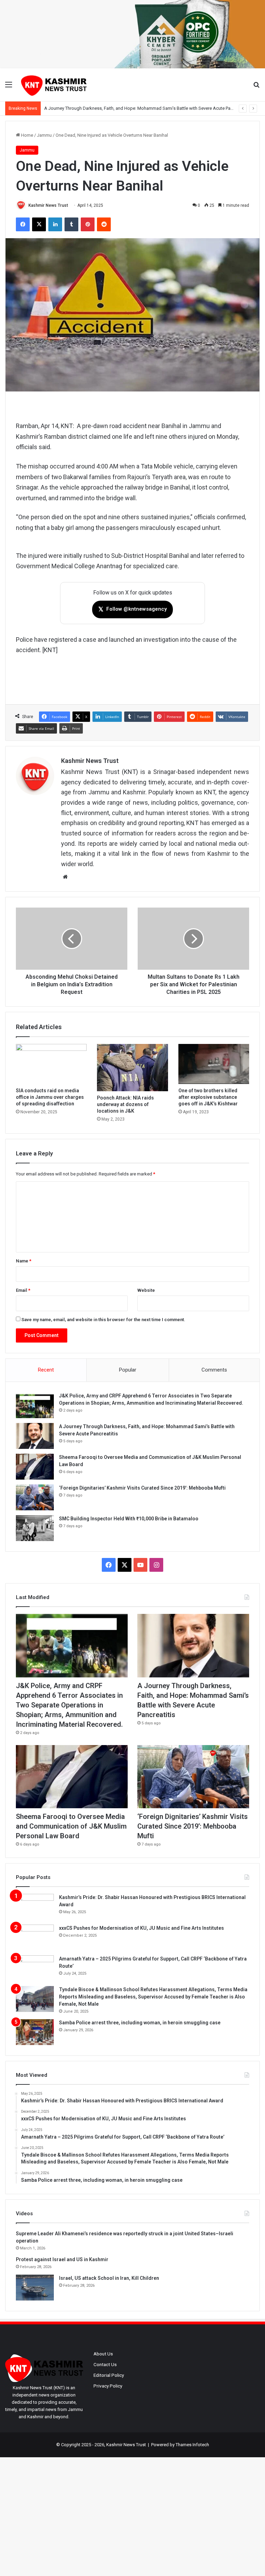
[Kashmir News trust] (54, 85)
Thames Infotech (192, 2445)
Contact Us (105, 2364)
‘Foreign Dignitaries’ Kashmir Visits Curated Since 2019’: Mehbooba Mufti (142, 1488)
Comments (214, 1370)
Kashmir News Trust (48, 205)
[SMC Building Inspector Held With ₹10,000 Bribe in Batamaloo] (35, 1528)
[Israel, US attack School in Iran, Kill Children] (35, 2288)
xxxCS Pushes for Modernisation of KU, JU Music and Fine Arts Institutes (141, 1928)
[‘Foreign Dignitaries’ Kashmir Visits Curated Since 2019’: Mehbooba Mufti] (35, 1497)
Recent (46, 1370)
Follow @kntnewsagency (132, 609)
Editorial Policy (109, 2375)
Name (24, 1261)
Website (146, 1290)
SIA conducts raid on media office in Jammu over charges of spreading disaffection (50, 1097)
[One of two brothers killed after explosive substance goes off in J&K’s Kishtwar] (214, 1064)
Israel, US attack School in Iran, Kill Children (109, 2278)
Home (27, 135)
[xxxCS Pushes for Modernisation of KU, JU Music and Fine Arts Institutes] (35, 1938)
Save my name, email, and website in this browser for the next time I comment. (103, 1320)
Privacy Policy (108, 2386)
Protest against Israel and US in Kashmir (62, 2259)
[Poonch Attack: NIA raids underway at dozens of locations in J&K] (132, 1068)
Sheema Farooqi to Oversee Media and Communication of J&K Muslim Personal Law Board (71, 1826)
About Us (103, 2354)
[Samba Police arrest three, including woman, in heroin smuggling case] (35, 2032)
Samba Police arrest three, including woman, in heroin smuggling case (140, 2023)
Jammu (44, 135)
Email (23, 1290)
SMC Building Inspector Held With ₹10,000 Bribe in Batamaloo (129, 1519)
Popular (128, 1370)
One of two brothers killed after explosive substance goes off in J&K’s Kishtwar (208, 1097)
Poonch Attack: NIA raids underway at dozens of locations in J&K (125, 1104)
